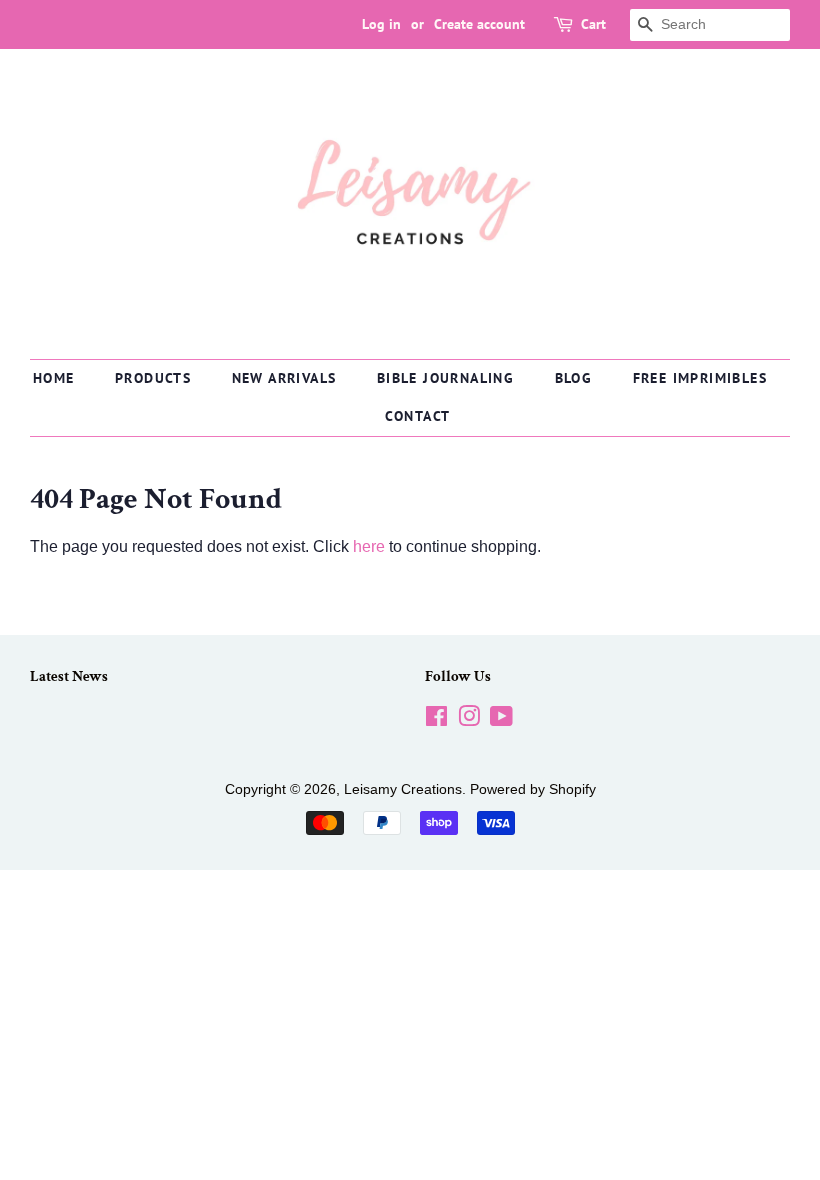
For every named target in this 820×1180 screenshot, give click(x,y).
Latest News (69, 676)
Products (153, 378)
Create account (479, 24)
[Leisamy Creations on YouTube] (501, 720)
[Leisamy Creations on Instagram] (469, 720)
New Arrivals (284, 378)
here (369, 546)
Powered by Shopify (533, 789)
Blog (574, 378)
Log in (381, 24)
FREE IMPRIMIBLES (700, 378)
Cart (593, 24)
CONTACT (418, 416)
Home (54, 378)
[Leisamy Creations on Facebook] (436, 720)
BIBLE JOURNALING (445, 378)
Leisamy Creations (403, 789)
